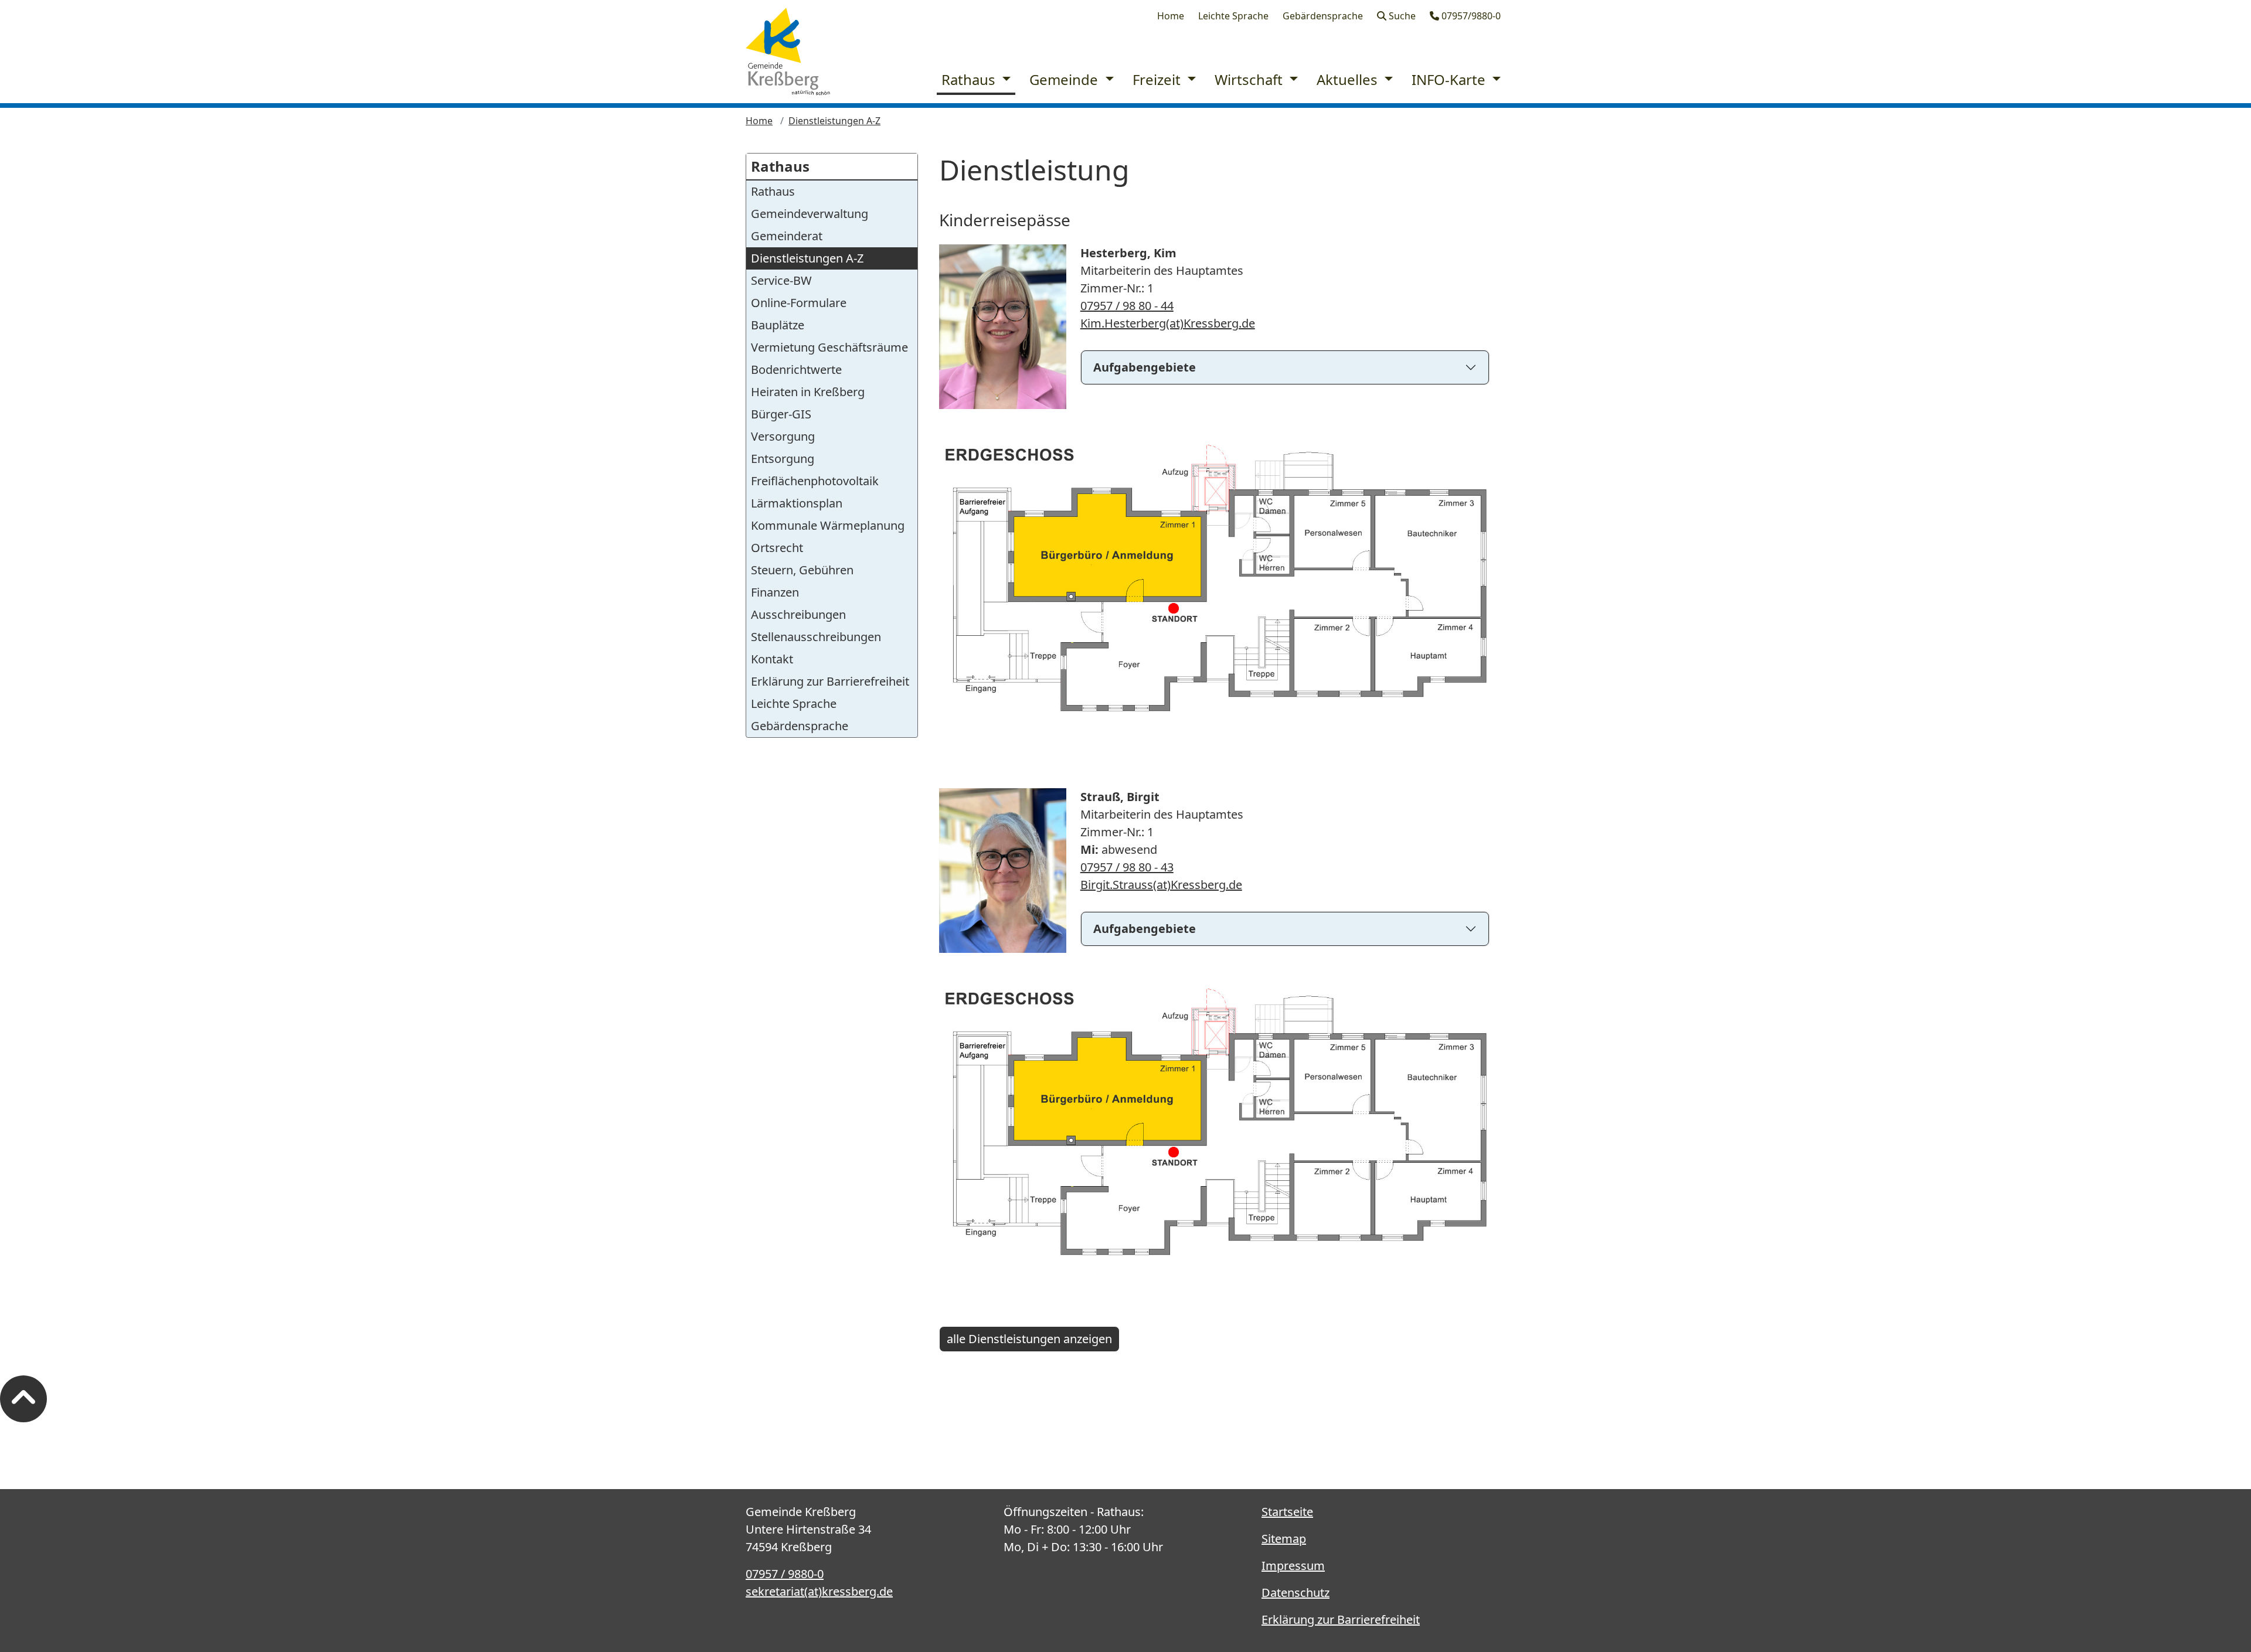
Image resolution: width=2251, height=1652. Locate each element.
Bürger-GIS (781, 414)
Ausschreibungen (798, 614)
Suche (1401, 16)
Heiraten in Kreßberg (808, 392)
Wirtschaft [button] (1250, 79)
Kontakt (772, 659)
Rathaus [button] (970, 79)
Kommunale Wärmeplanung (828, 525)
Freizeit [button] (1158, 79)
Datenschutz (1295, 1593)
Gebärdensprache (1323, 16)
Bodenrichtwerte (796, 369)
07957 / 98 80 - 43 (1127, 867)
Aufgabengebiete (1145, 367)
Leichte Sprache (1233, 16)
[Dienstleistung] (788, 52)
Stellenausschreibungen (816, 637)
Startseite (1287, 1512)
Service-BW (781, 280)
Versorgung (783, 436)
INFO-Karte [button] (1450, 79)
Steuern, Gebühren (802, 570)
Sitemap (1284, 1539)
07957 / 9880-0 (785, 1574)
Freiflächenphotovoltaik (815, 481)
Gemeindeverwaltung (810, 214)
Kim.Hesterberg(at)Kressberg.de (1168, 323)
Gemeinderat (787, 236)
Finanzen (775, 592)
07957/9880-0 (1470, 16)
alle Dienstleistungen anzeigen (1029, 1339)
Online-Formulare (799, 303)
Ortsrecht (777, 548)
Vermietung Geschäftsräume (829, 347)
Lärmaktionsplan (797, 503)
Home (1171, 16)
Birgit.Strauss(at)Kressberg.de (1161, 885)
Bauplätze (778, 325)
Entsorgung (783, 459)
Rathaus (780, 166)
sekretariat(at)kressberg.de (819, 1591)
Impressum (1293, 1566)
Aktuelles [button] (1349, 79)
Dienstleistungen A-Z (834, 121)
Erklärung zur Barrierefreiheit (830, 681)
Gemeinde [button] (1065, 79)
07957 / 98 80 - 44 (1127, 306)
